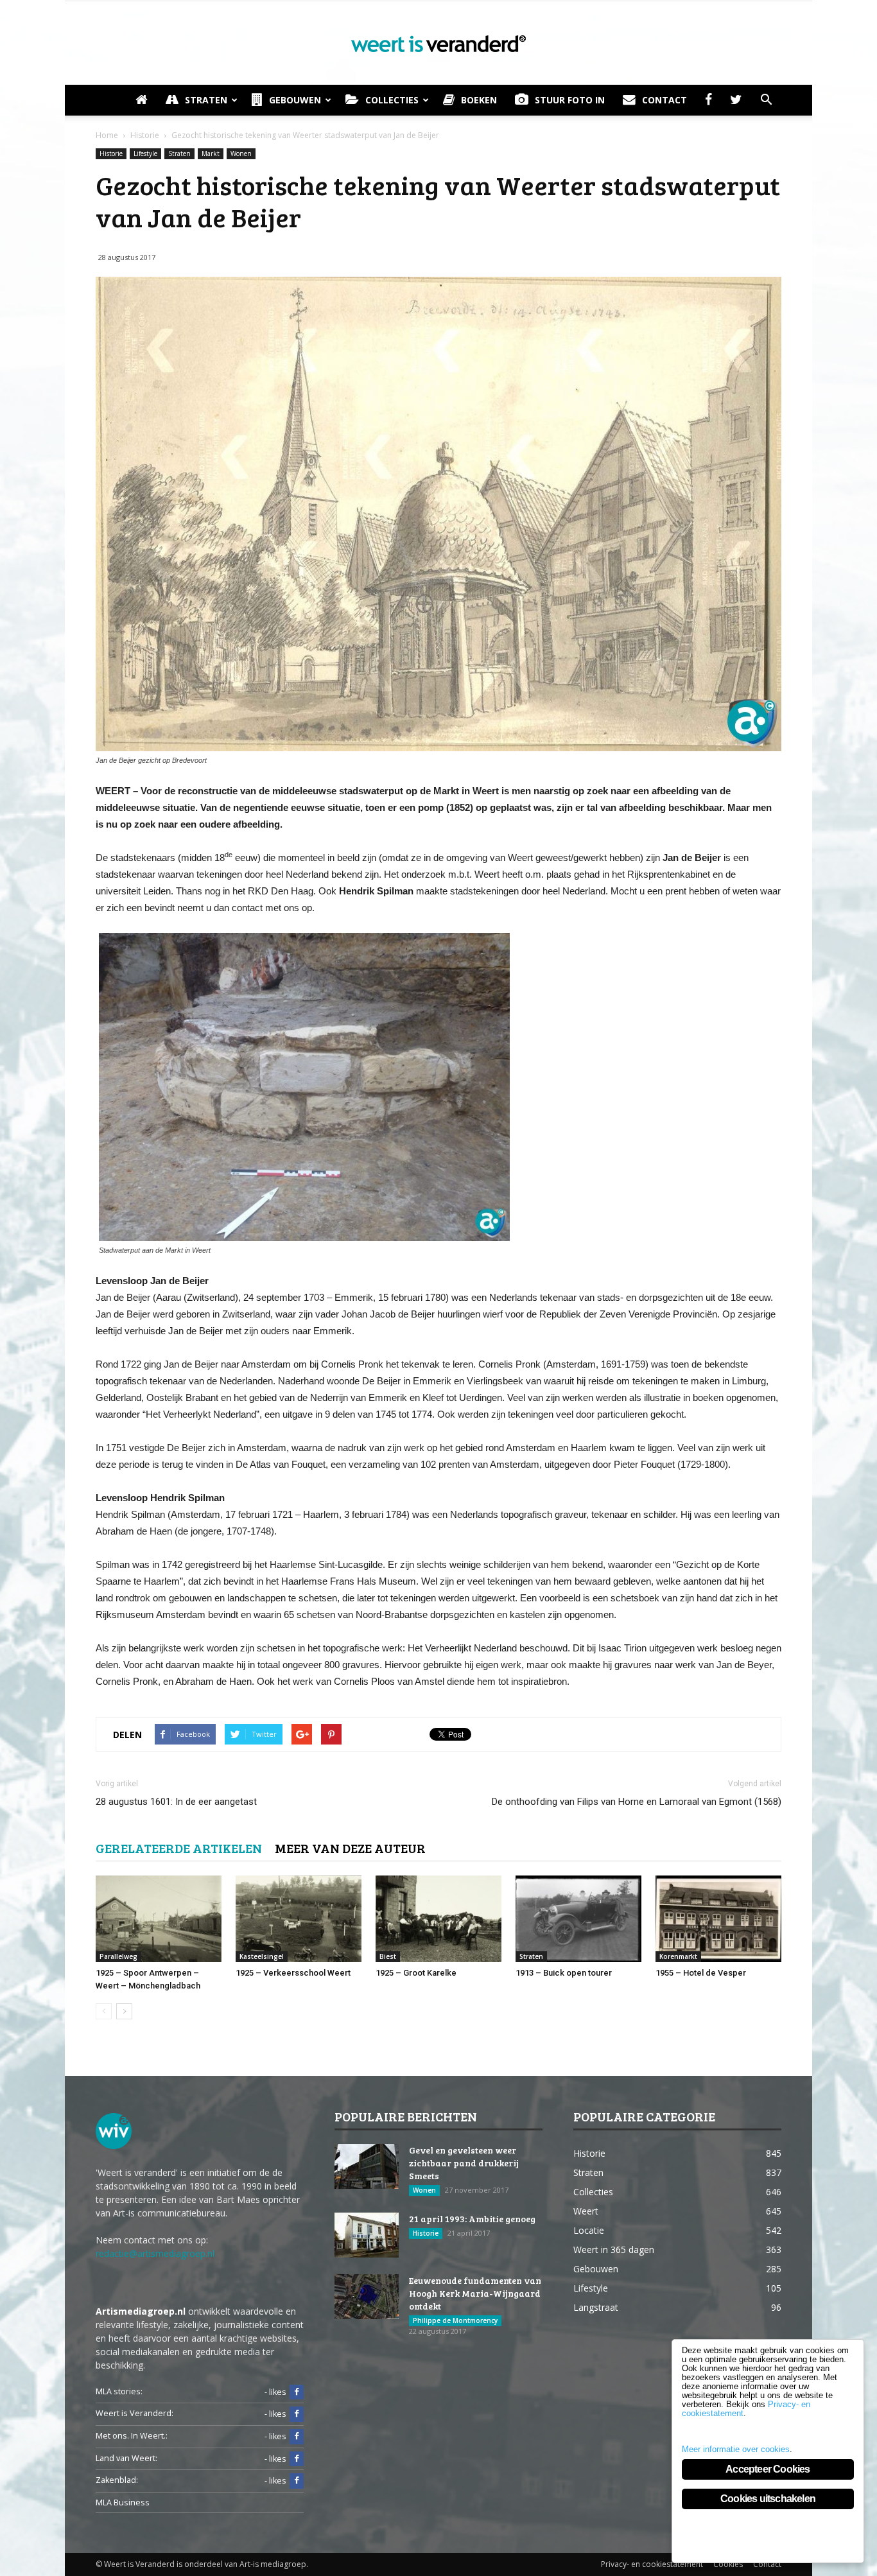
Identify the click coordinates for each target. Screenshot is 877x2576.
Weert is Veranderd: (135, 2413)
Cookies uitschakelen (768, 2499)
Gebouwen (295, 100)
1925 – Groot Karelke (416, 1973)
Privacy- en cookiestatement (652, 2564)
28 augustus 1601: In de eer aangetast (176, 1802)
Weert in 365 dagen (614, 2250)
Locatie (589, 2230)
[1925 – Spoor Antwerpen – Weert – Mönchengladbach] (159, 1919)
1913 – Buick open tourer (564, 1973)
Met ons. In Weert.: (132, 2436)
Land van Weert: (126, 2458)
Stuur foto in (570, 100)
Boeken (479, 100)
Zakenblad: (117, 2480)
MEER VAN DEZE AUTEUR (350, 1848)
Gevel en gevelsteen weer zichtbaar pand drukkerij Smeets (464, 2163)
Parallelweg (118, 1956)
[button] (766, 100)
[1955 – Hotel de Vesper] (718, 1919)
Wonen (241, 153)
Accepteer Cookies (768, 2469)
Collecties (392, 100)
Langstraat (596, 2307)
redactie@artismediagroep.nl (155, 2253)
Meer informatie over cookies (736, 2449)
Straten (206, 100)
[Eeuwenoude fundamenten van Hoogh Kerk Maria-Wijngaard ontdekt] (367, 2297)
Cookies (728, 2564)
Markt (211, 153)
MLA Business (123, 2502)
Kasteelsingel (262, 1956)
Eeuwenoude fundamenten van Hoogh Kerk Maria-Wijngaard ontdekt (475, 2293)
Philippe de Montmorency (455, 2320)
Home (107, 135)
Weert (586, 2211)
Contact (664, 100)
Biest (388, 1956)
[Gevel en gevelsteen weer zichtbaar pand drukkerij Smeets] (367, 2166)
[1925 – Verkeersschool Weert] (299, 1919)
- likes (275, 2392)
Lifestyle (145, 153)
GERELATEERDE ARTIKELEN (179, 1848)
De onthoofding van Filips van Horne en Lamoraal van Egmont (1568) (637, 1802)
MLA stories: (119, 2391)
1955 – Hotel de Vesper (701, 1973)
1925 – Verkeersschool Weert (293, 1973)
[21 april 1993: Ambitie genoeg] (367, 2235)
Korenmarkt (678, 1956)
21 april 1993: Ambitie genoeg (472, 2219)
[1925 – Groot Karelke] (438, 1919)
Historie (111, 153)
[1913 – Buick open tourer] (578, 1919)
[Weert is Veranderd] (438, 44)
